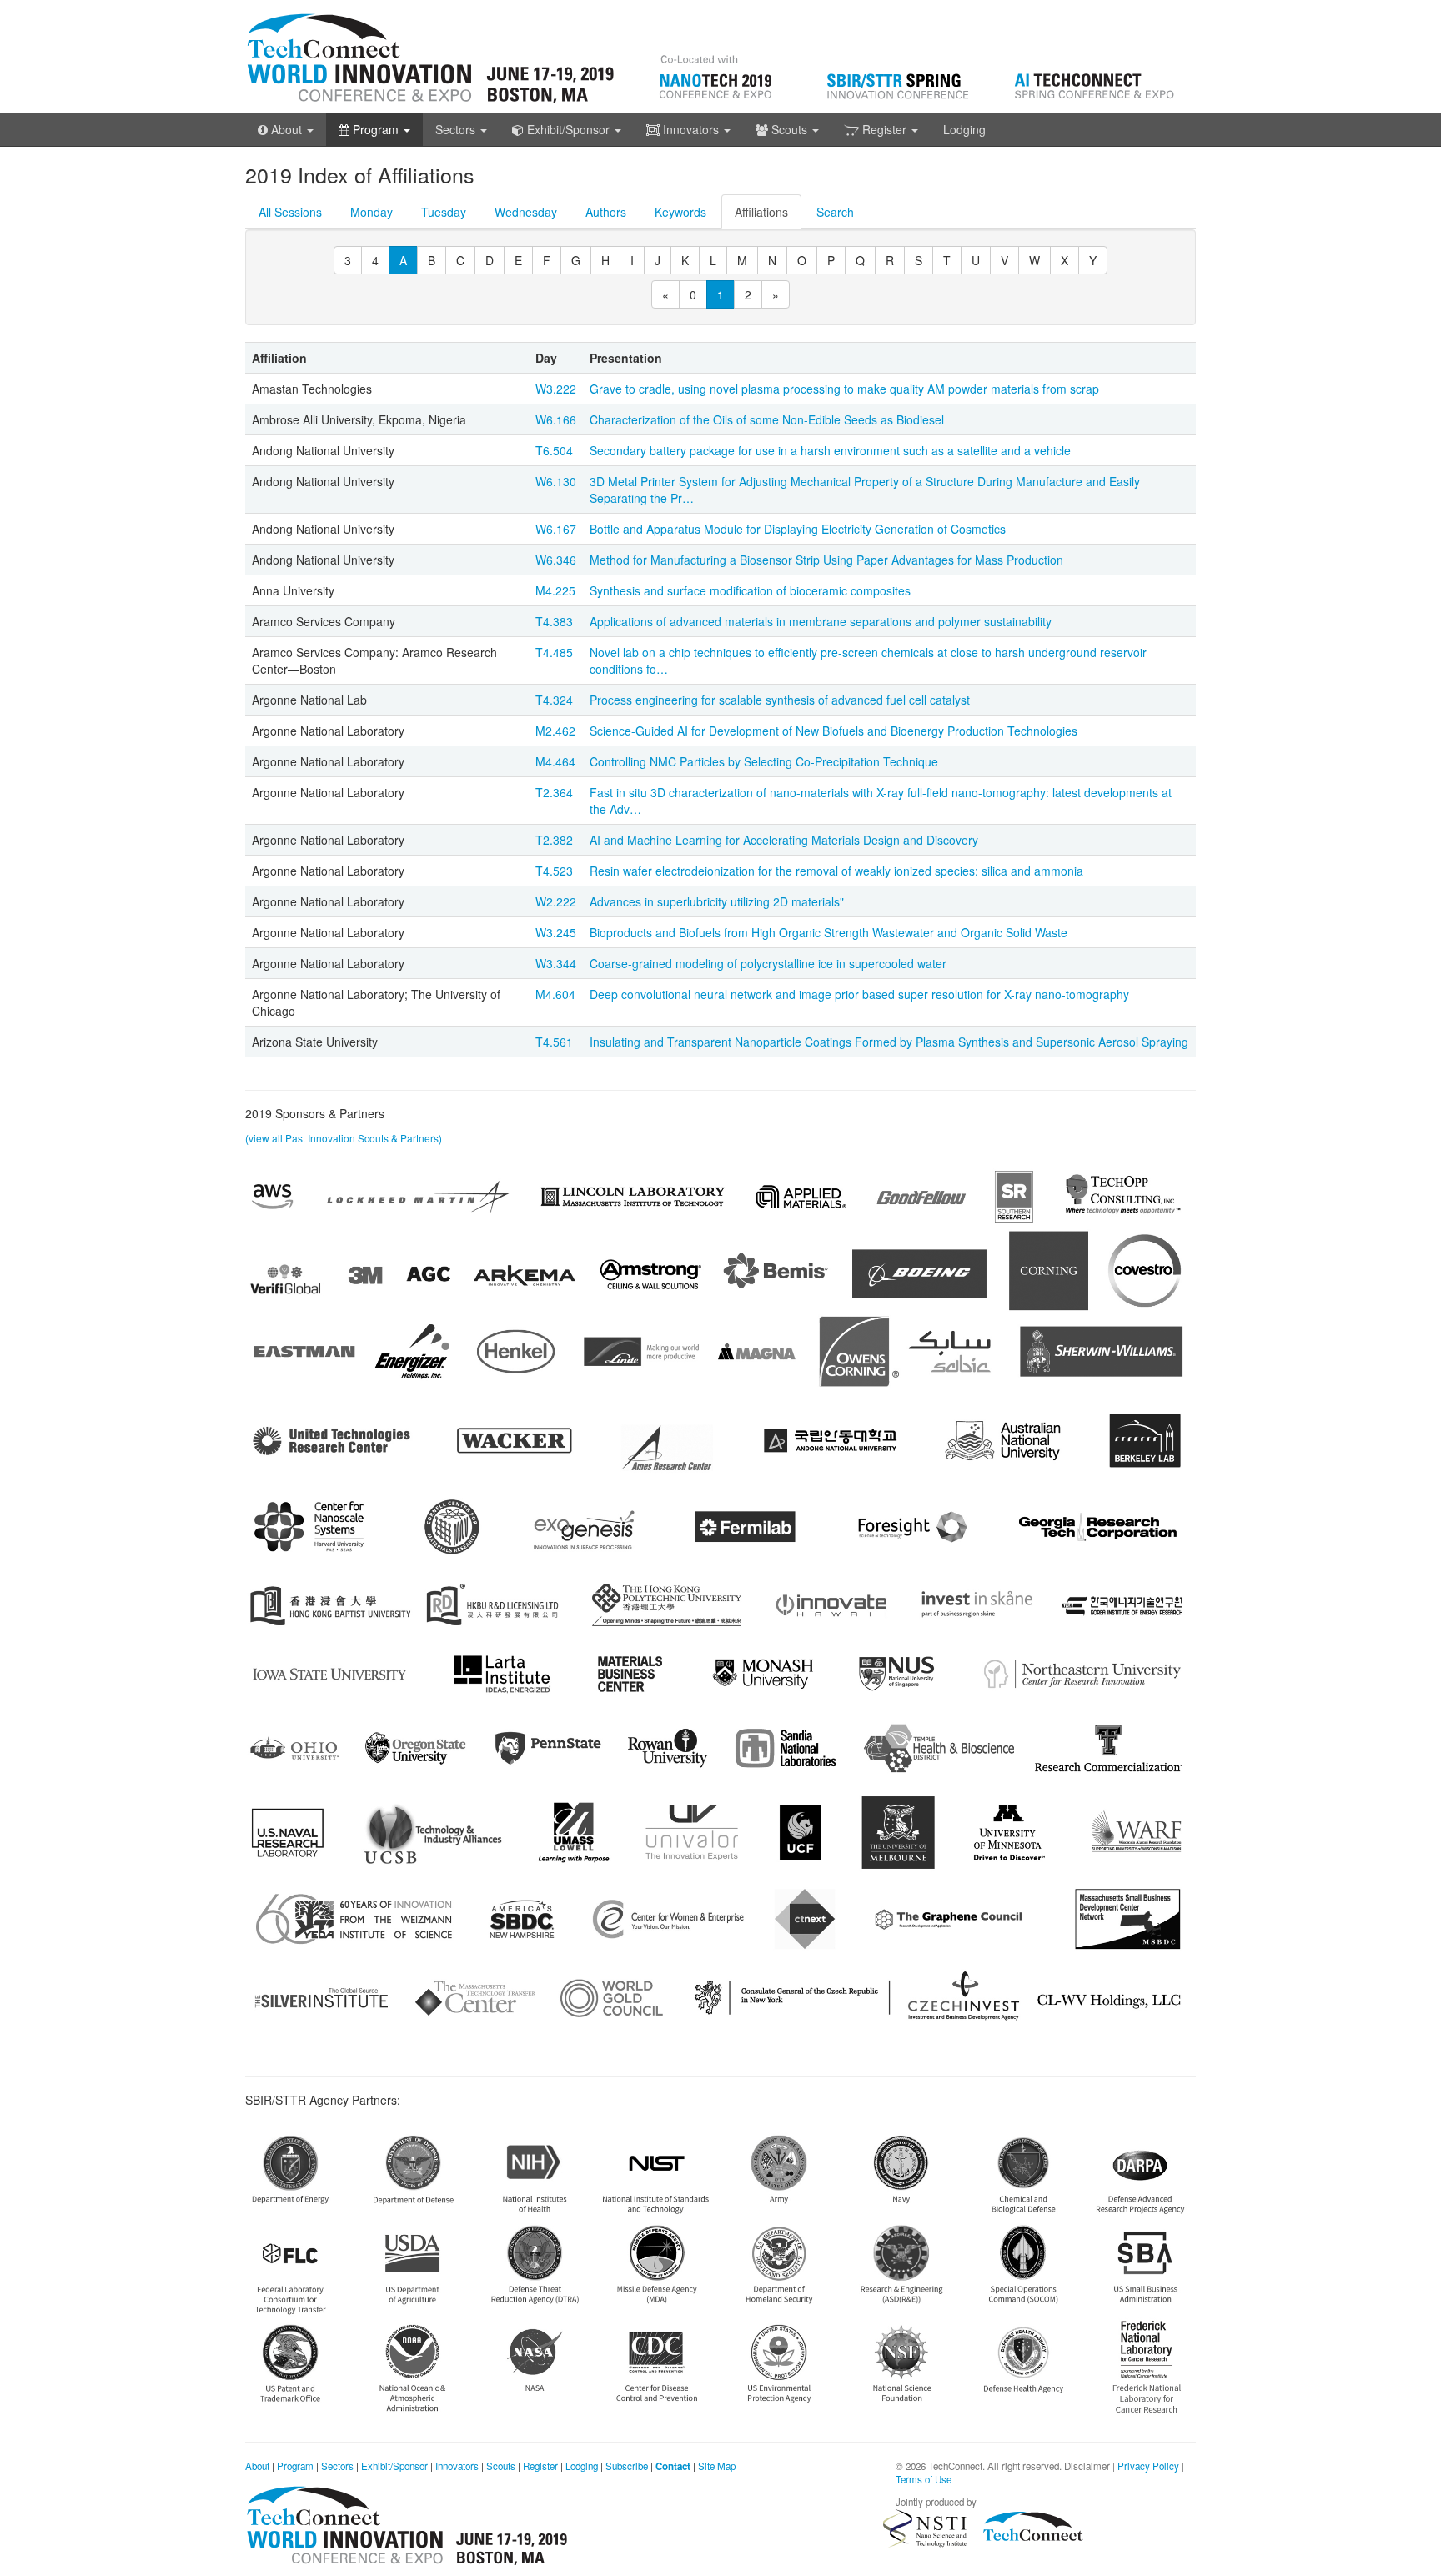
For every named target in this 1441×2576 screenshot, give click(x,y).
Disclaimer (1087, 2466)
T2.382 (554, 840)
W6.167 (556, 529)
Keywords (680, 212)
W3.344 (556, 963)
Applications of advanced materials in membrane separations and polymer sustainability (821, 621)
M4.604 (555, 994)
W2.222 (556, 901)
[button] (286, 129)
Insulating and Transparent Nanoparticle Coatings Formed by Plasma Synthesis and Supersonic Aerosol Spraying (889, 1042)
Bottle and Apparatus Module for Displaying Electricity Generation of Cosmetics (798, 529)
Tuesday (444, 212)
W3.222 (556, 389)
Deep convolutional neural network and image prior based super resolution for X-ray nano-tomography (859, 994)
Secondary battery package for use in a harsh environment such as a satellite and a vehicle (830, 450)
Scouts (501, 2466)
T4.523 (554, 871)
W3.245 (556, 932)
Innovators (457, 2466)
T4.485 (554, 652)
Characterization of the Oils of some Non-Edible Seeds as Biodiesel (767, 419)
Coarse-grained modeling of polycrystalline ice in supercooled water (768, 963)
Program (295, 2466)
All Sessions (290, 212)
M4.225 (555, 590)
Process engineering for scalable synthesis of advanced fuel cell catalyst (780, 700)
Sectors (337, 2466)
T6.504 (554, 450)
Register (540, 2466)
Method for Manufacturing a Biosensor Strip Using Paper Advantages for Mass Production (826, 560)
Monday (372, 212)
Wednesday (526, 212)
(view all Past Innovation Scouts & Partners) (344, 1138)
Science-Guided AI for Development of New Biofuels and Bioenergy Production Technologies (833, 731)
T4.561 (554, 1042)
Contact (673, 2466)
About (257, 2466)
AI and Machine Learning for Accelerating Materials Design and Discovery (784, 840)
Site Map (717, 2466)
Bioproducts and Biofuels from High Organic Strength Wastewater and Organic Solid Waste (828, 932)
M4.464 (555, 761)
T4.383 (554, 621)
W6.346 (556, 560)
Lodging (964, 129)
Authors (606, 212)
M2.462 (555, 731)
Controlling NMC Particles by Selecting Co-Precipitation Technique (764, 761)
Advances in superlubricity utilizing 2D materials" (717, 901)
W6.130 (556, 481)
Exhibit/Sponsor (394, 2466)
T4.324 (554, 700)
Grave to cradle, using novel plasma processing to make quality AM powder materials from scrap (844, 389)
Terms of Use (924, 2479)
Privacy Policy (1148, 2466)
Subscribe (627, 2466)
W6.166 (556, 419)
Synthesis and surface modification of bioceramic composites (750, 590)
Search (835, 212)
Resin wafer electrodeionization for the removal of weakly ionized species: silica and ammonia (836, 871)
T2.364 (554, 792)
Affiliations (761, 212)
